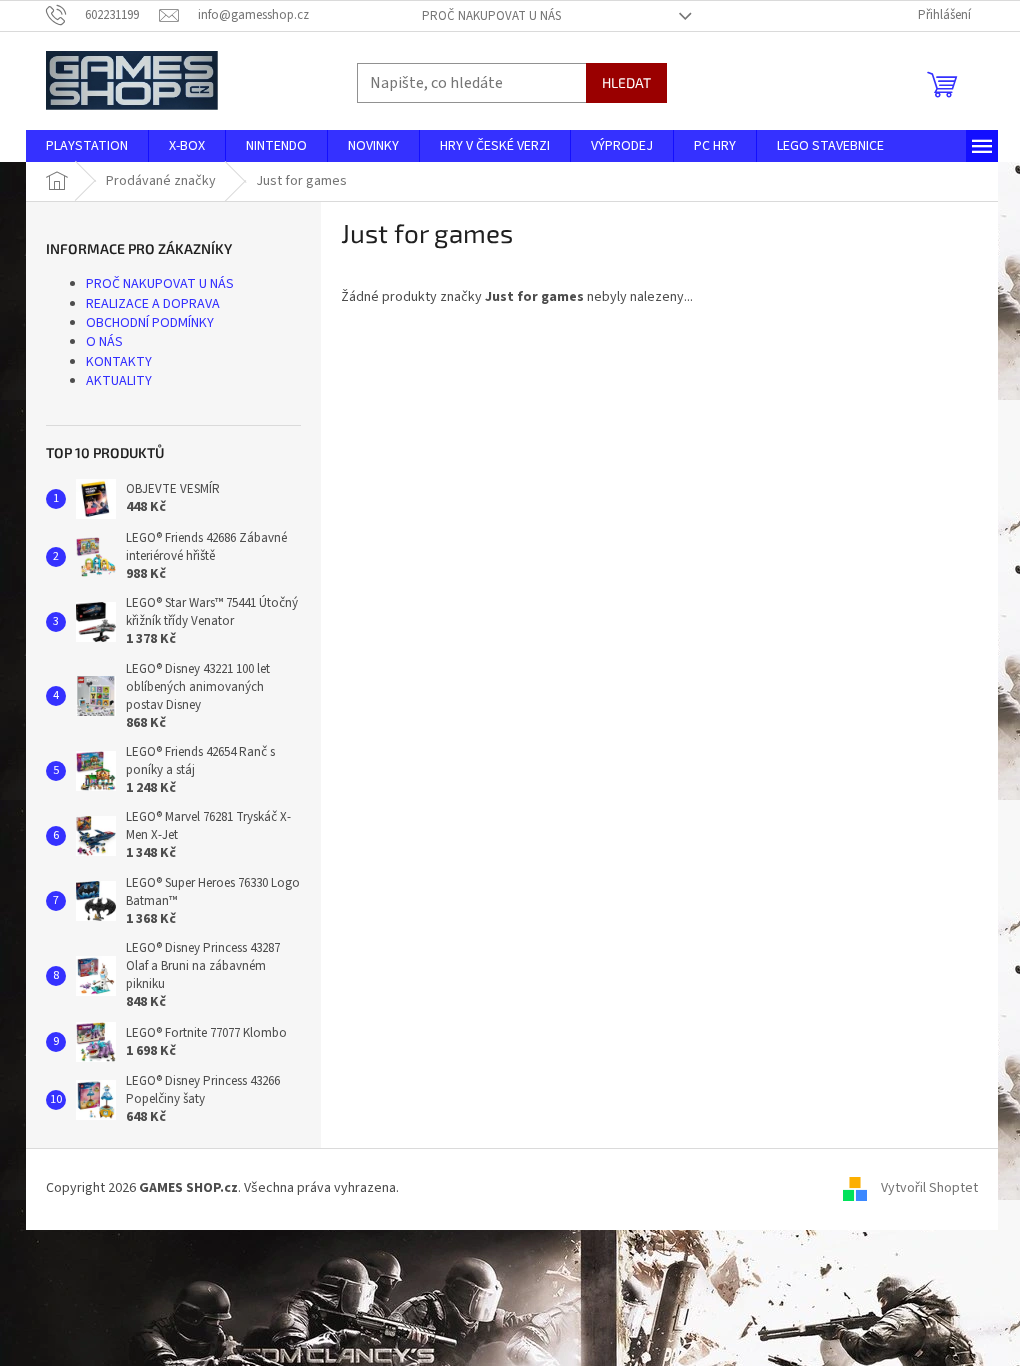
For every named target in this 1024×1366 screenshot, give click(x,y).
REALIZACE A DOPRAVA (153, 304)
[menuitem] (87, 146)
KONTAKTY (119, 362)
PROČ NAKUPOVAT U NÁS (491, 16)
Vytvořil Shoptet (929, 1189)
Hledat (626, 82)
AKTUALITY (119, 381)
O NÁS (104, 342)
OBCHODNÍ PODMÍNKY (150, 323)
